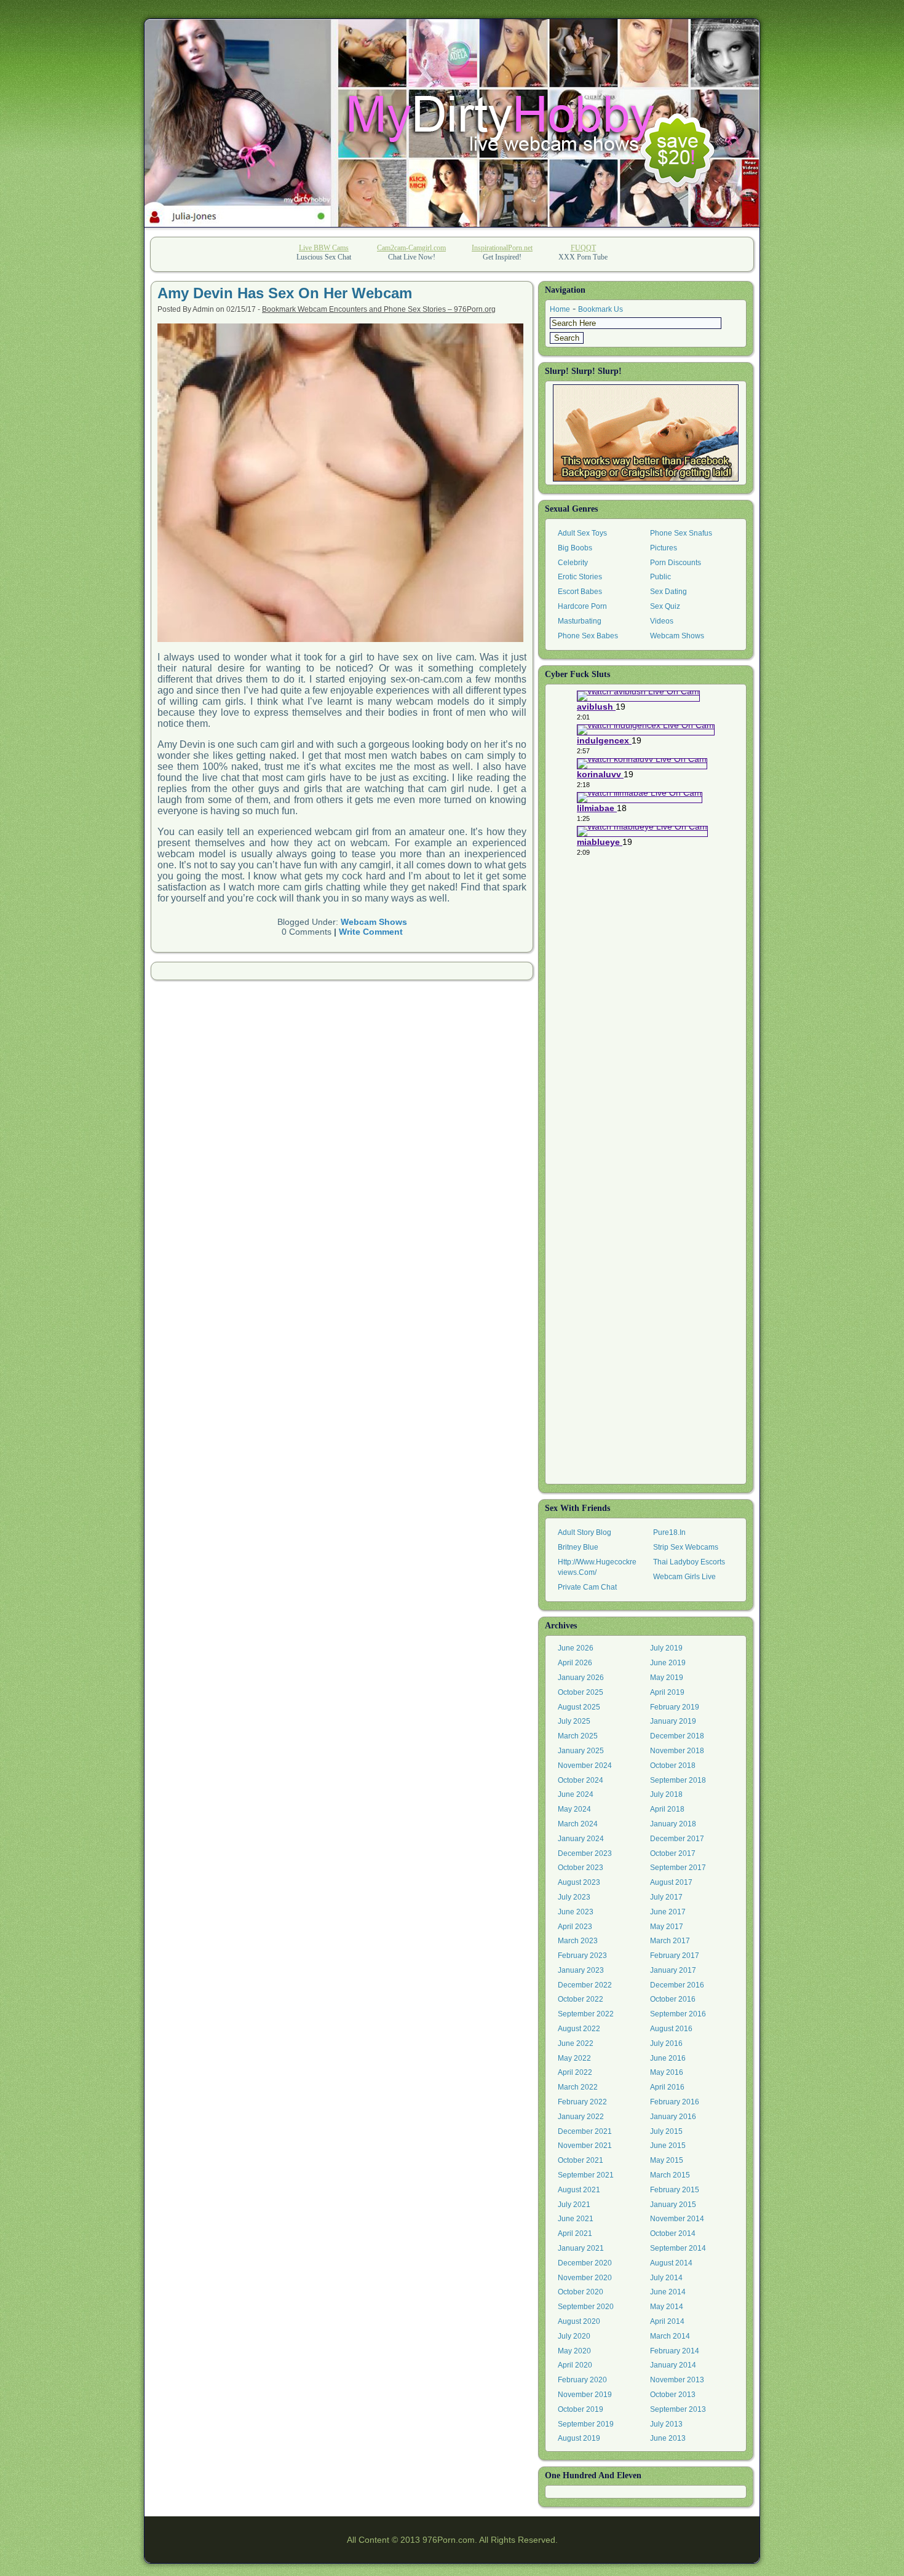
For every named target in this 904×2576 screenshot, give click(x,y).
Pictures (664, 548)
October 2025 (581, 1692)
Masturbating (580, 621)
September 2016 (678, 2014)
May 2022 (574, 2058)
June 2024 (576, 1794)
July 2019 (666, 1648)
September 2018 (678, 1780)
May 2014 (667, 2307)
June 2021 (576, 2219)
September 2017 (678, 1868)
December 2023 (585, 1853)
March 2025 (578, 1736)
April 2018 (667, 1809)
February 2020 (582, 2380)
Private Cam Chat (587, 1587)
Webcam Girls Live (684, 1577)
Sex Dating (668, 592)
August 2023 (579, 1882)
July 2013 (666, 2424)
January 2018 (673, 1824)
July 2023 (574, 1897)
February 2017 (675, 1956)
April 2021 (575, 2233)
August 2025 (579, 1707)
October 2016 (673, 1999)
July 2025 (574, 1721)
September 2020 (586, 2307)
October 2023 (581, 1868)
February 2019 (675, 1707)
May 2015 (667, 2160)
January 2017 (673, 1970)
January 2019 (673, 1721)
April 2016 (667, 2087)
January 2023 (581, 1970)
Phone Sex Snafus (681, 533)
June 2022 (576, 2043)
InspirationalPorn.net (502, 248)
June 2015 (668, 2146)
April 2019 (667, 1692)
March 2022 (578, 2087)
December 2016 (677, 1985)
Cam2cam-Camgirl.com (411, 248)
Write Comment (371, 932)
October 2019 (581, 2409)
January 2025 (581, 1751)
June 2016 (668, 2058)
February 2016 (675, 2102)
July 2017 (666, 1897)
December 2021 (585, 2131)
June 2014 (668, 2292)
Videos (662, 621)
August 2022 (579, 2029)
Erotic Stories (580, 577)
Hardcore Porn (582, 606)
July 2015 (666, 2131)
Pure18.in (669, 1532)
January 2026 (581, 1678)
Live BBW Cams (324, 248)
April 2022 (575, 2072)
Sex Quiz (665, 606)
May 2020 (574, 2351)
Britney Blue (578, 1547)
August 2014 (671, 2263)
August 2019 (579, 2438)
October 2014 (673, 2233)
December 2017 (677, 1839)
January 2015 (673, 2205)
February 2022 (582, 2102)
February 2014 (675, 2351)
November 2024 (585, 1766)
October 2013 (673, 2395)
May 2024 (574, 1809)
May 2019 (667, 1678)
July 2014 (666, 2278)
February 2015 (675, 2190)
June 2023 (576, 1912)
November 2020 (585, 2278)
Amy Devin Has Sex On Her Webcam (285, 293)
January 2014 (673, 2365)
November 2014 (677, 2219)
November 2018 (677, 1751)
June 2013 (668, 2438)
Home (560, 309)
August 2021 (579, 2190)
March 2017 (670, 1941)
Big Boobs (575, 548)
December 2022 (585, 1985)
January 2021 (581, 2248)
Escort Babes (580, 592)
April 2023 (575, 1927)
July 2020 (574, 2336)
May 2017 (667, 1927)
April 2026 (575, 1663)
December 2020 (585, 2263)
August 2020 (579, 2321)
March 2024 (578, 1824)
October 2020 (581, 2292)
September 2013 (678, 2409)
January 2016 (673, 2117)
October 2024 (581, 1780)
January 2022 (581, 2117)
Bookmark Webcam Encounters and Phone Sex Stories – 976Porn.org (379, 309)
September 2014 (678, 2248)
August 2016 (671, 2029)
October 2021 (581, 2160)
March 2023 (578, 1941)
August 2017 (671, 1882)
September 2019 (586, 2424)
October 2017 (673, 1853)
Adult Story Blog (585, 1532)
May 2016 (667, 2072)
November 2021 (585, 2146)
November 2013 (677, 2380)
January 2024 (581, 1839)
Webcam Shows (374, 922)
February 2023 (582, 1956)
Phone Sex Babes (588, 636)
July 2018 (666, 1794)
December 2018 (677, 1736)
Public (660, 577)
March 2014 (670, 2336)
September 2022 (586, 2014)
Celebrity (573, 563)
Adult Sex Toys (582, 533)
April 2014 (667, 2321)
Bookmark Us (601, 309)
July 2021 (574, 2205)
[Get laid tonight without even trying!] (646, 433)
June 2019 (668, 1663)
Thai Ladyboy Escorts (689, 1562)
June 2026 (576, 1648)
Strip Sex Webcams (686, 1547)
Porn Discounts (676, 563)
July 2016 (666, 2043)
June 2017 (668, 1912)
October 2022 (581, 1999)
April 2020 (575, 2365)
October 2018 (673, 1766)
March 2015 (670, 2175)
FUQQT (583, 248)
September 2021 (586, 2175)
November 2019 (585, 2395)
